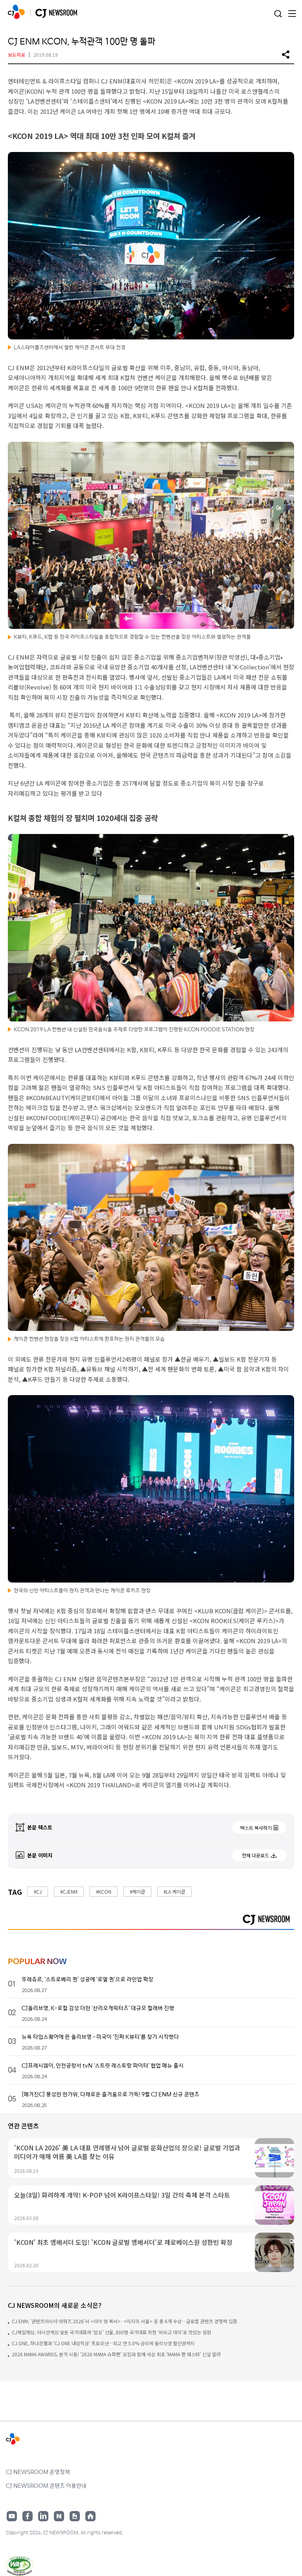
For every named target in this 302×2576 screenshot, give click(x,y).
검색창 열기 (278, 14)
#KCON (104, 1891)
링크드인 (43, 2516)
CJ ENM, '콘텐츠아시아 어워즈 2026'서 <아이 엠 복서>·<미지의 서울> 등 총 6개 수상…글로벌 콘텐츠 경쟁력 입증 (124, 2321)
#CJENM (69, 1891)
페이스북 (28, 2516)
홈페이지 (90, 2516)
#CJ (38, 1891)
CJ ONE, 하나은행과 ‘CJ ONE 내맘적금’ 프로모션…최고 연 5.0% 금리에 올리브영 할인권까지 (103, 2343)
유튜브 (12, 2516)
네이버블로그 (59, 2516)
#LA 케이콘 (174, 1891)
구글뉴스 (75, 2516)
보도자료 (17, 55)
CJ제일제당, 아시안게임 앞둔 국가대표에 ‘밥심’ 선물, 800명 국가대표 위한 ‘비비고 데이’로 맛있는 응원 (111, 2332)
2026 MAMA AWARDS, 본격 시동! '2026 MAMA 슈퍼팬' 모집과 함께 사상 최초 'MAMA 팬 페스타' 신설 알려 (116, 2354)
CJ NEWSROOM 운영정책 (38, 2472)
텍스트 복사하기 (256, 1828)
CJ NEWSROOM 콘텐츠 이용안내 (46, 2485)
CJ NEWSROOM (16, 12)
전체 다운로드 (255, 1855)
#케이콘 (137, 1891)
